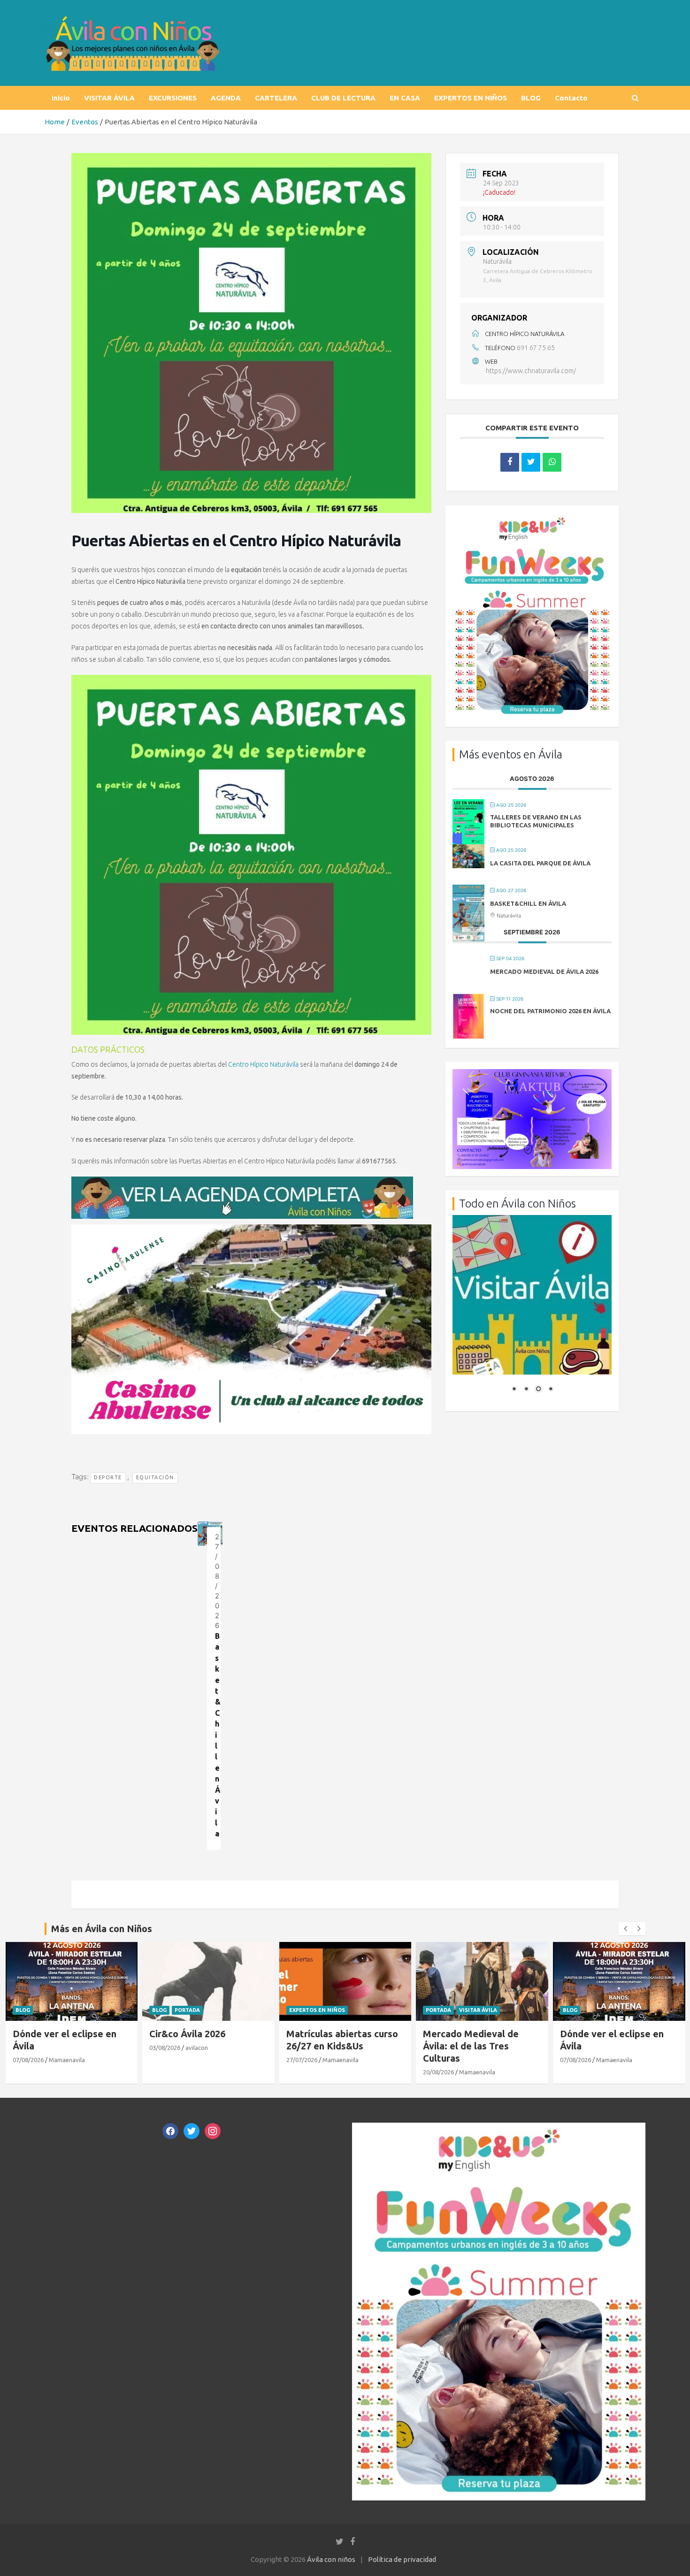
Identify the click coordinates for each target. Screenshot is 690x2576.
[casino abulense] (251, 1229)
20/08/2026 (301, 2072)
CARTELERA (276, 98)
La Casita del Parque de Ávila (540, 863)
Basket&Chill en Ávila (528, 903)
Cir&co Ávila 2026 (50, 2034)
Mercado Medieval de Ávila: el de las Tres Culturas (334, 2046)
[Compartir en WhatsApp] (552, 462)
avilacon (60, 2048)
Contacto (571, 98)
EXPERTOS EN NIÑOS (471, 98)
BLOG (531, 98)
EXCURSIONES (173, 98)
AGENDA (226, 98)
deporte (108, 1477)
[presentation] (625, 1929)
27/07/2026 (165, 2060)
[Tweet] (531, 462)
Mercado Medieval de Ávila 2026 (544, 971)
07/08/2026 (438, 2060)
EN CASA (405, 98)
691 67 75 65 (536, 348)
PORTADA (50, 2010)
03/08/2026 (28, 2048)
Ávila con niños (331, 2559)
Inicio (61, 98)
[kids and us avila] (532, 519)
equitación (155, 1477)
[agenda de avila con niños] (242, 1181)
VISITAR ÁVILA (109, 98)
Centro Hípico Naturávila (263, 1064)
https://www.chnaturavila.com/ (531, 371)
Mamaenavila (203, 2060)
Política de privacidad (402, 2559)
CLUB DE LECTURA (343, 98)
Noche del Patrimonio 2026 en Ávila (550, 1011)
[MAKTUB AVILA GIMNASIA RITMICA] (532, 1074)
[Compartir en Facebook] (510, 462)
